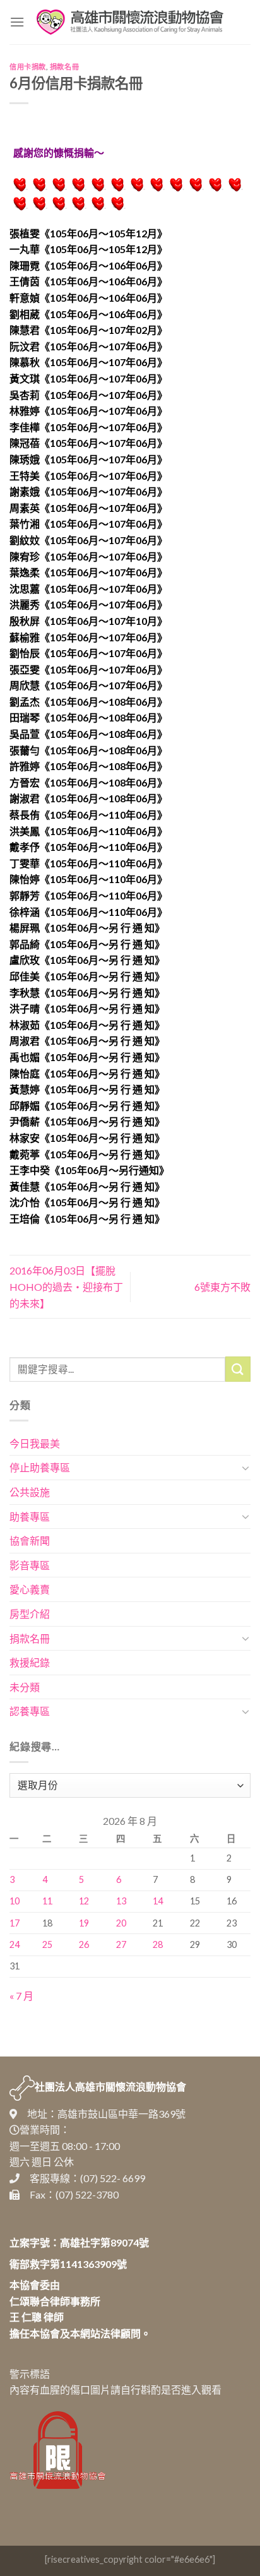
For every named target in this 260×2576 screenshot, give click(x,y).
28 (158, 1944)
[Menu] (17, 22)
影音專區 (30, 1565)
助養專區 (30, 1517)
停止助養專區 (40, 1467)
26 (84, 1944)
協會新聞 (30, 1540)
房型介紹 (30, 1614)
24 (15, 1944)
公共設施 (30, 1492)
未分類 (25, 1687)
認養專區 (30, 1711)
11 (47, 1901)
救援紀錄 (30, 1662)
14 (158, 1901)
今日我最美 (35, 1443)
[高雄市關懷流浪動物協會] (130, 22)
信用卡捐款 (28, 67)
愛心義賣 (30, 1589)
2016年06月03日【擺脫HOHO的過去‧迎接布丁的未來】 (66, 1286)
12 (84, 1901)
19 (84, 1923)
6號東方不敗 (222, 1287)
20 (121, 1923)
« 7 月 (21, 1996)
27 (121, 1944)
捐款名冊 (64, 67)
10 (15, 1901)
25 (47, 1944)
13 (121, 1901)
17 (15, 1923)
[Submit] (238, 1369)
